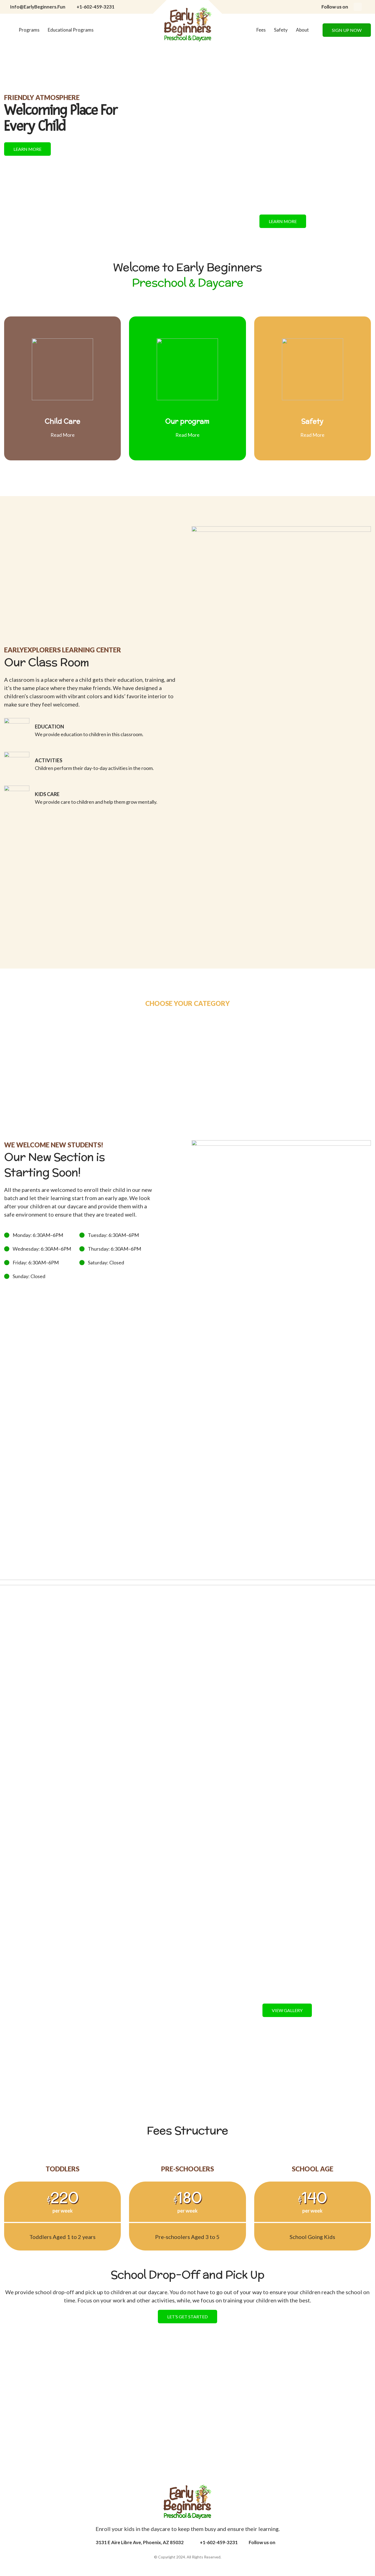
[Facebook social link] (358, 7)
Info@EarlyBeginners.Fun (38, 7)
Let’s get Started (187, 2317)
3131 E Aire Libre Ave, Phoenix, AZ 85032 (140, 2542)
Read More (63, 435)
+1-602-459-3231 (96, 7)
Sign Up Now (347, 30)
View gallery (287, 2010)
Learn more (27, 149)
